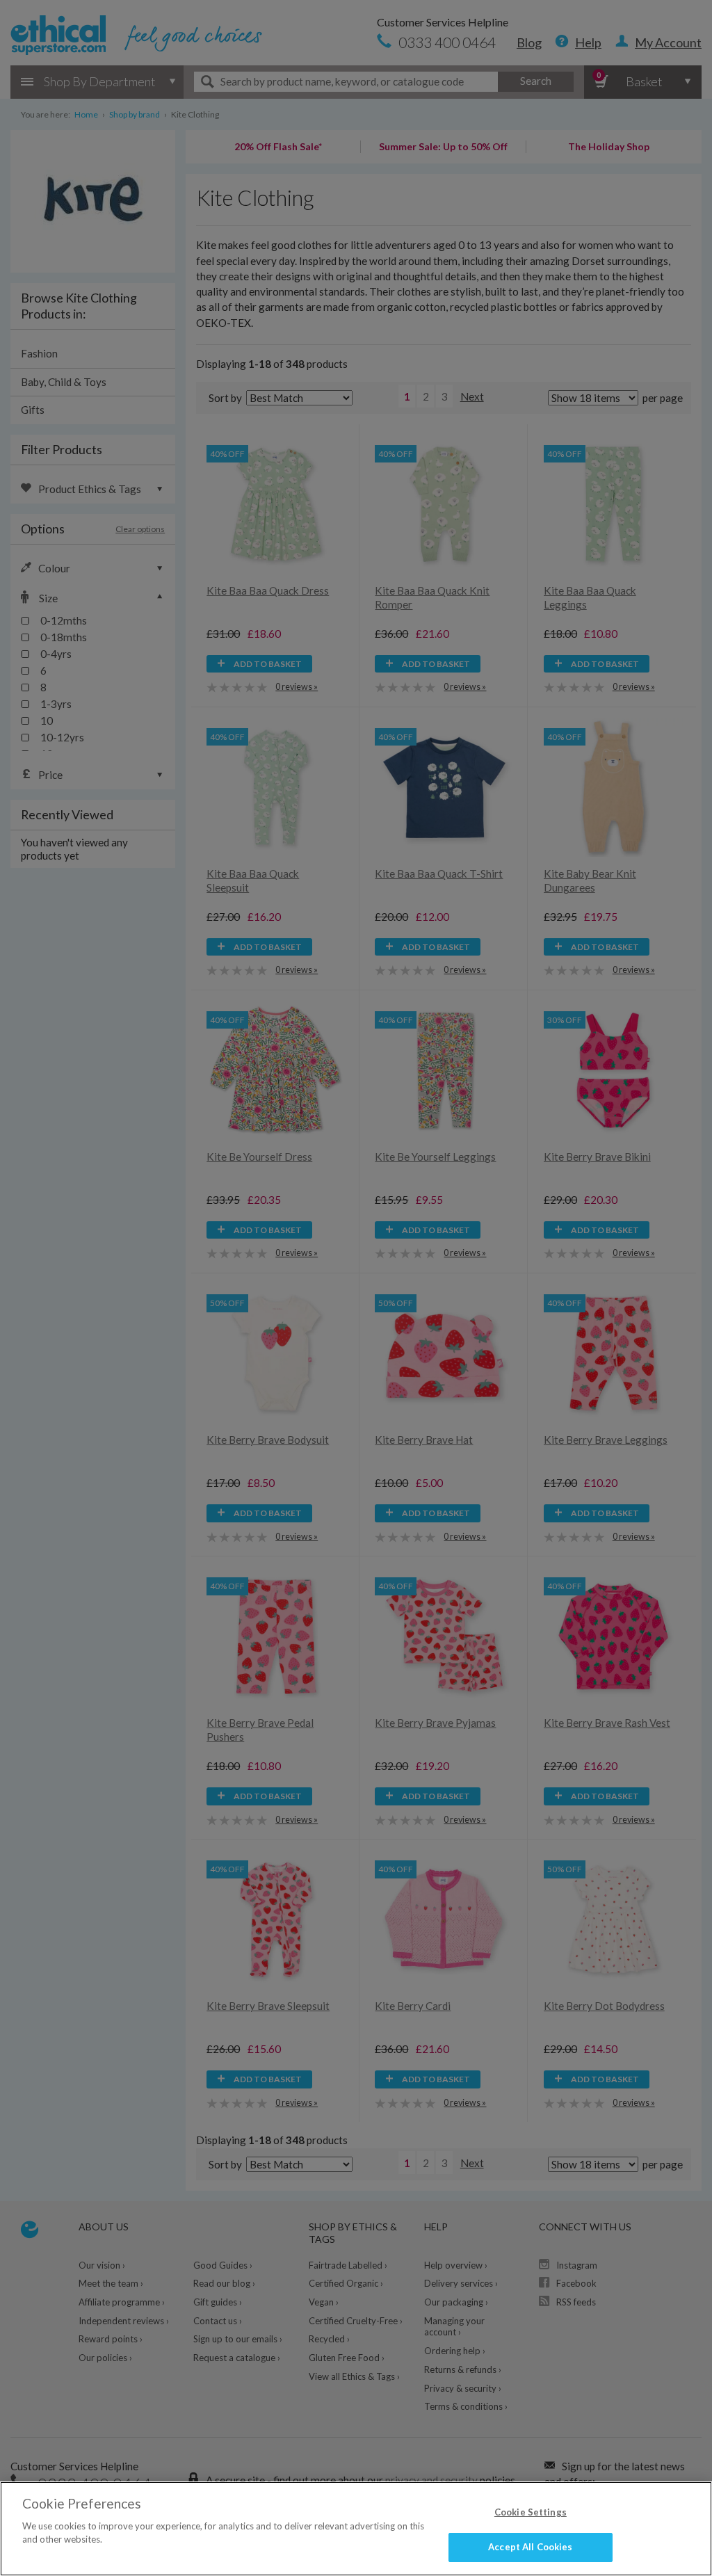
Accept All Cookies (530, 2547)
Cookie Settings (531, 2512)
